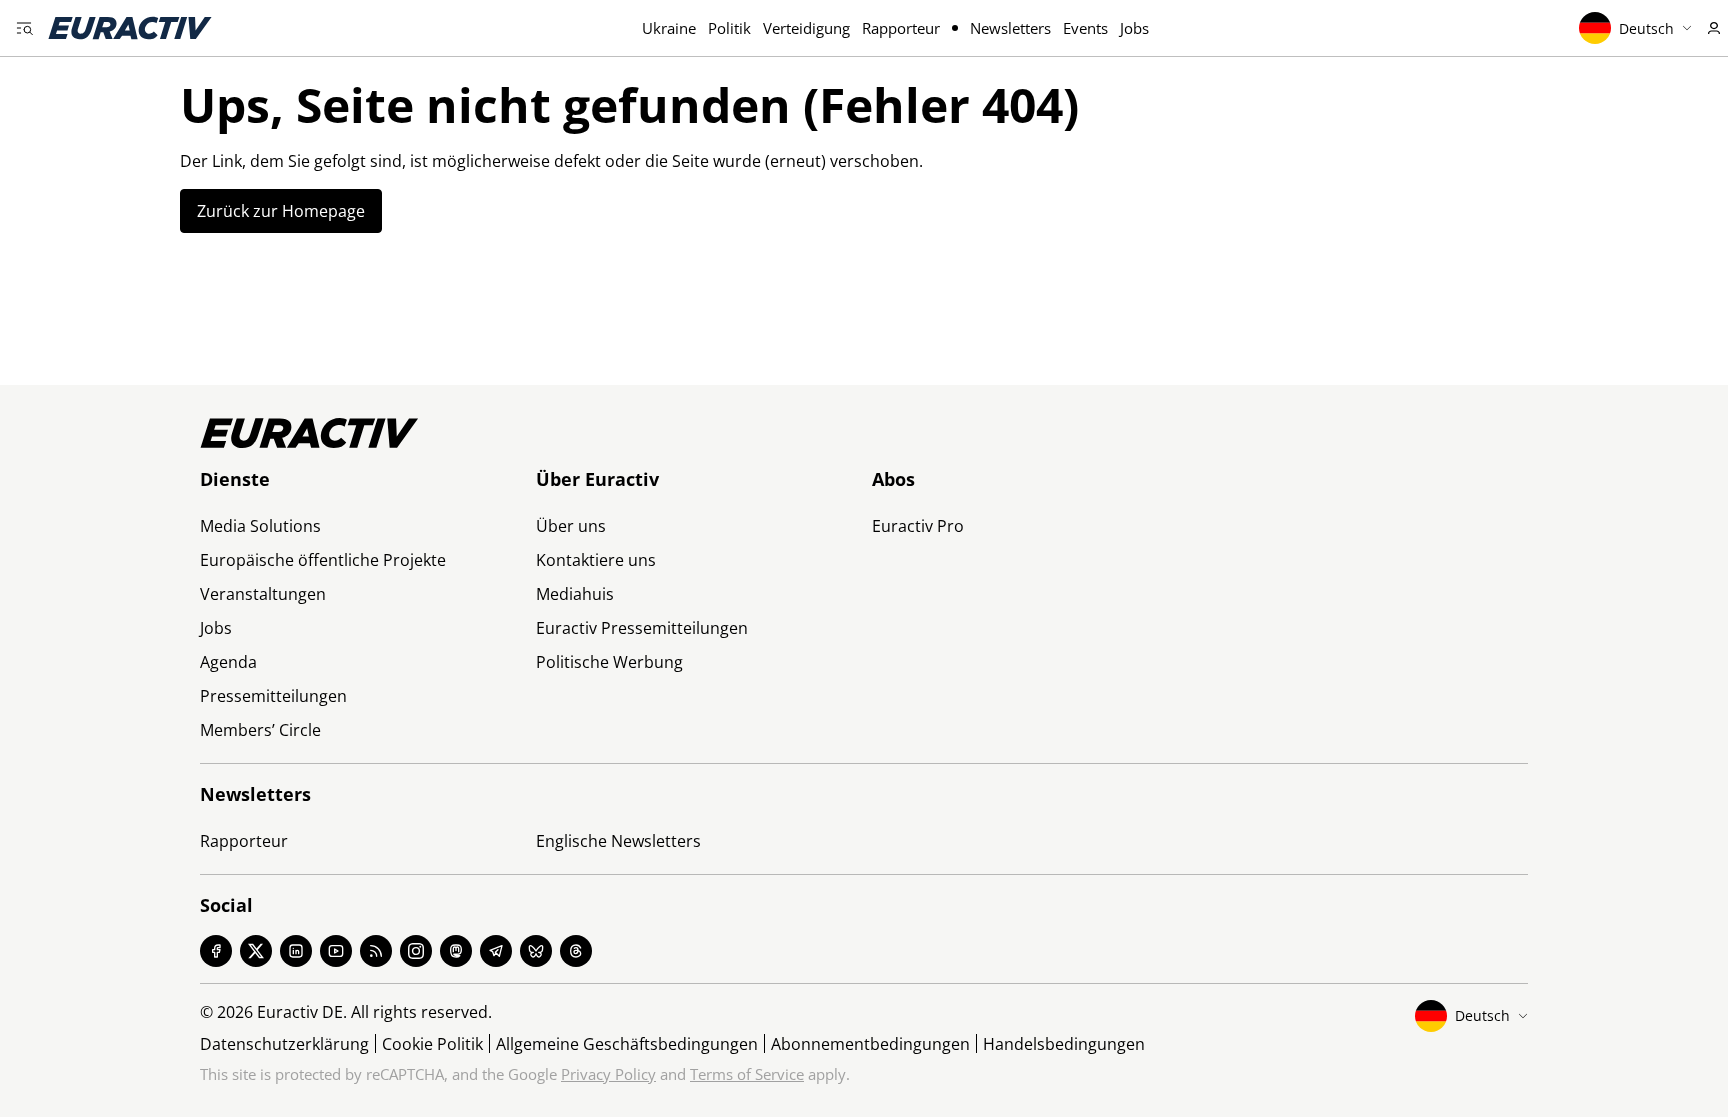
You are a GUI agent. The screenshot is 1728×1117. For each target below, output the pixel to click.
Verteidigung (806, 28)
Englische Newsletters (618, 841)
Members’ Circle (260, 730)
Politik (729, 28)
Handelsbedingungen (1064, 1044)
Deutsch (1646, 28)
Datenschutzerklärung (284, 1044)
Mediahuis (575, 594)
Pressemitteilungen (273, 696)
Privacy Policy (608, 1074)
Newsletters (1010, 28)
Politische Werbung (609, 662)
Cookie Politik (432, 1044)
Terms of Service (747, 1074)
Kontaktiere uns (596, 560)
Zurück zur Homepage (281, 211)
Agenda (228, 662)
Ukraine (669, 28)
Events (1085, 28)
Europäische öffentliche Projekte (323, 560)
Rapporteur (901, 28)
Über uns (571, 526)
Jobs (1134, 28)
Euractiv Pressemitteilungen (642, 628)
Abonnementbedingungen (870, 1044)
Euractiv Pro (918, 526)
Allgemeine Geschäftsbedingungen (627, 1044)
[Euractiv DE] (130, 28)
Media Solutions (260, 526)
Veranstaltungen (263, 594)
